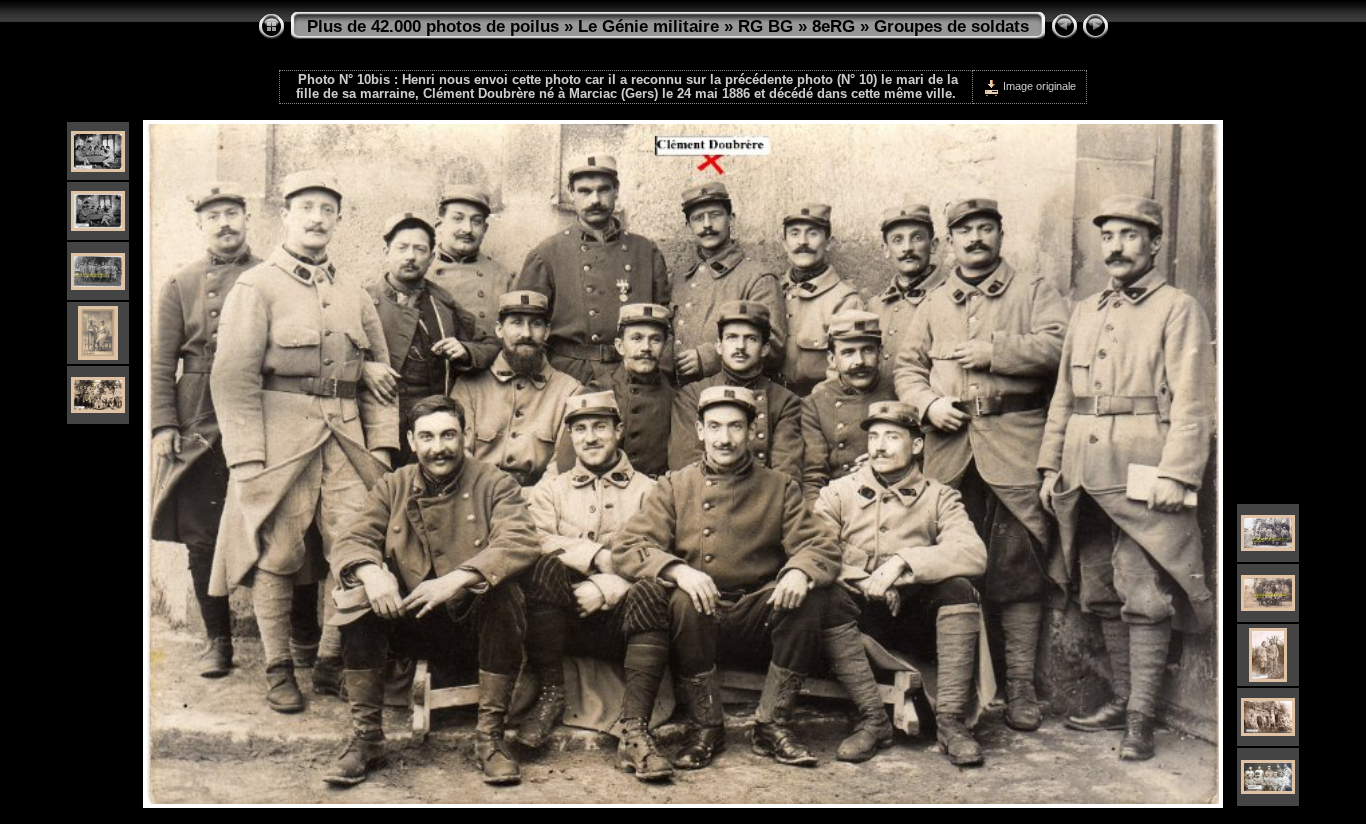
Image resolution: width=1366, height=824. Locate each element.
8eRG (833, 26)
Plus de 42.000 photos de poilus (433, 26)
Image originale (1038, 86)
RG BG (765, 26)
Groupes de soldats (951, 26)
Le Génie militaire (648, 26)
